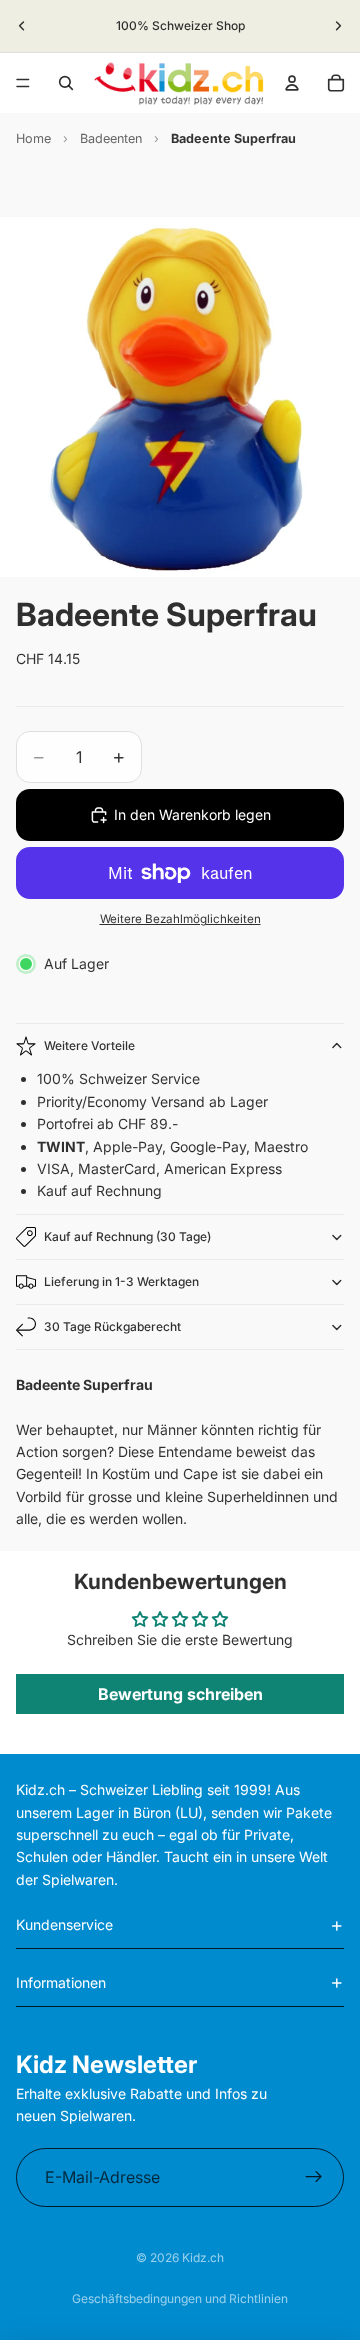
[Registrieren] (314, 2178)
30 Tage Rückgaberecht (112, 1326)
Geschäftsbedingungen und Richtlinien (180, 2298)
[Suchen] (66, 83)
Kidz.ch (203, 2257)
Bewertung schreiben (180, 1694)
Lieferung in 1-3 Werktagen (121, 1281)
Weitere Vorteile (89, 1045)
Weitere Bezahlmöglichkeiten (180, 919)
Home (33, 138)
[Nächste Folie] (338, 26)
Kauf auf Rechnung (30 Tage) (127, 1236)
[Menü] (23, 83)
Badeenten (111, 138)
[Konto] (292, 83)
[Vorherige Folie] (22, 26)
